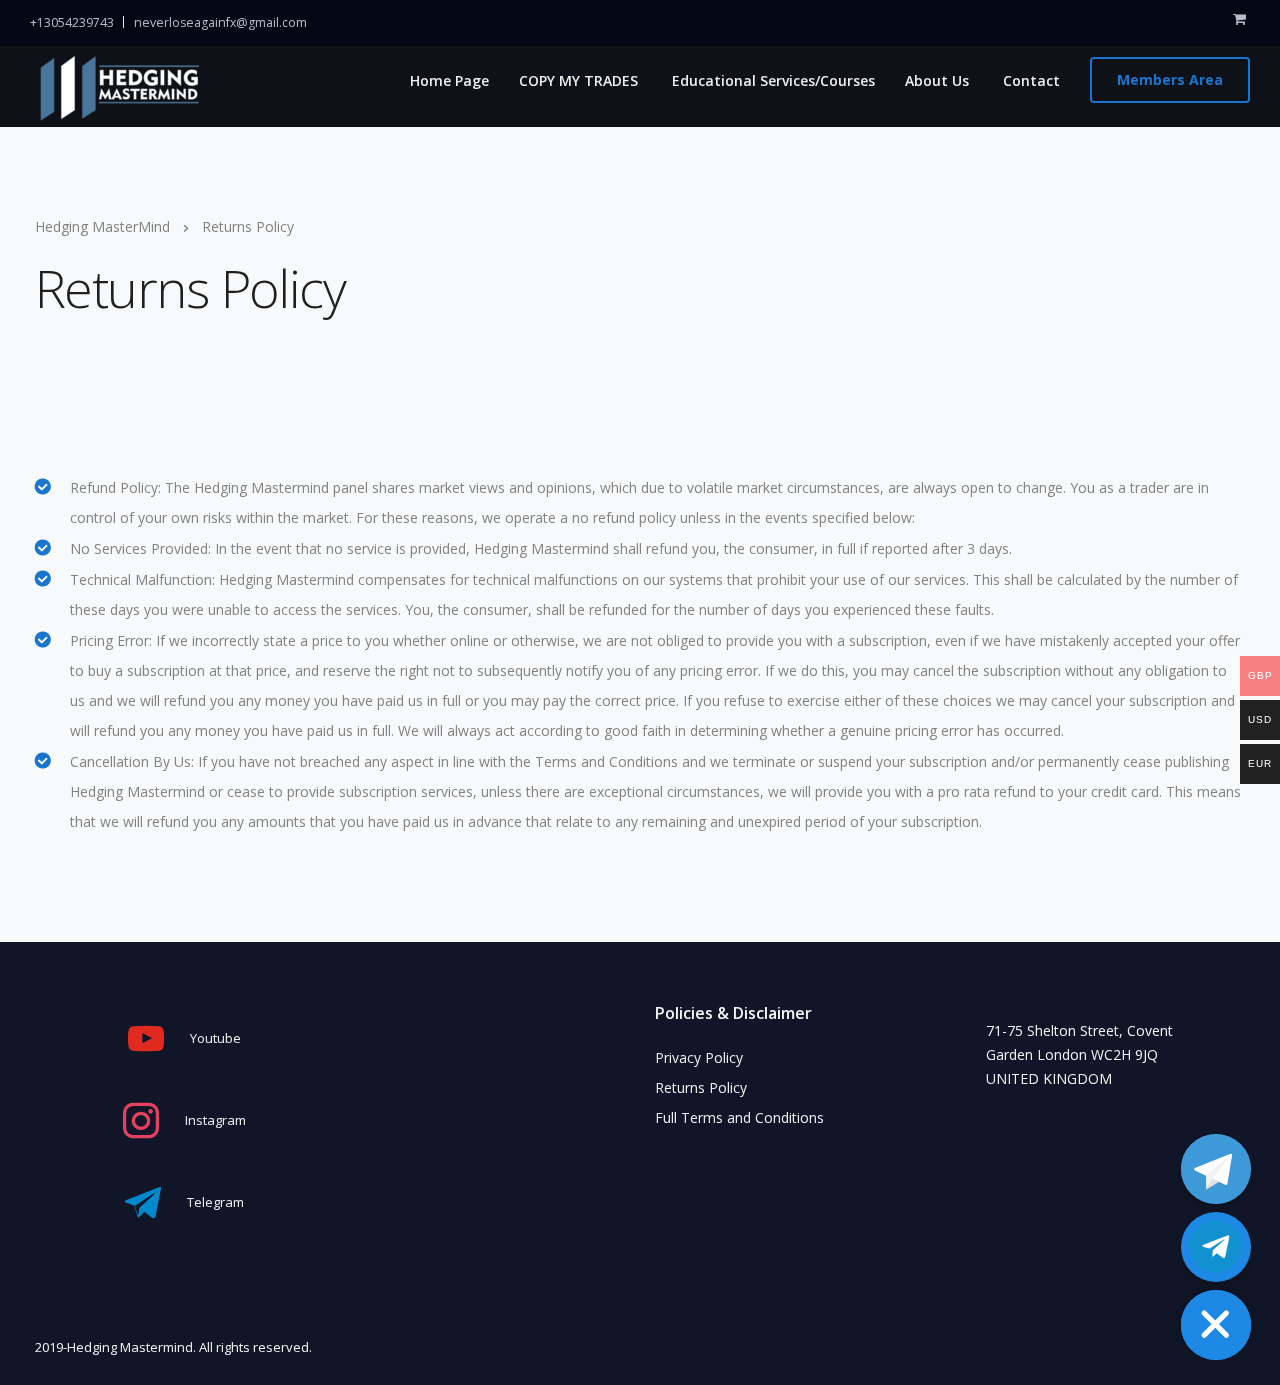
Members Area (1170, 79)
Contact (1029, 80)
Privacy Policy (699, 1057)
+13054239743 (72, 22)
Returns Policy (701, 1087)
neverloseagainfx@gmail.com (220, 22)
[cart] (1239, 18)
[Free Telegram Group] (1216, 1247)
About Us (937, 80)
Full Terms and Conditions (739, 1117)
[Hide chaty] (1216, 1325)
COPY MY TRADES (578, 80)
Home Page (447, 80)
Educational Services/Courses (771, 80)
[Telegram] (1216, 1169)
